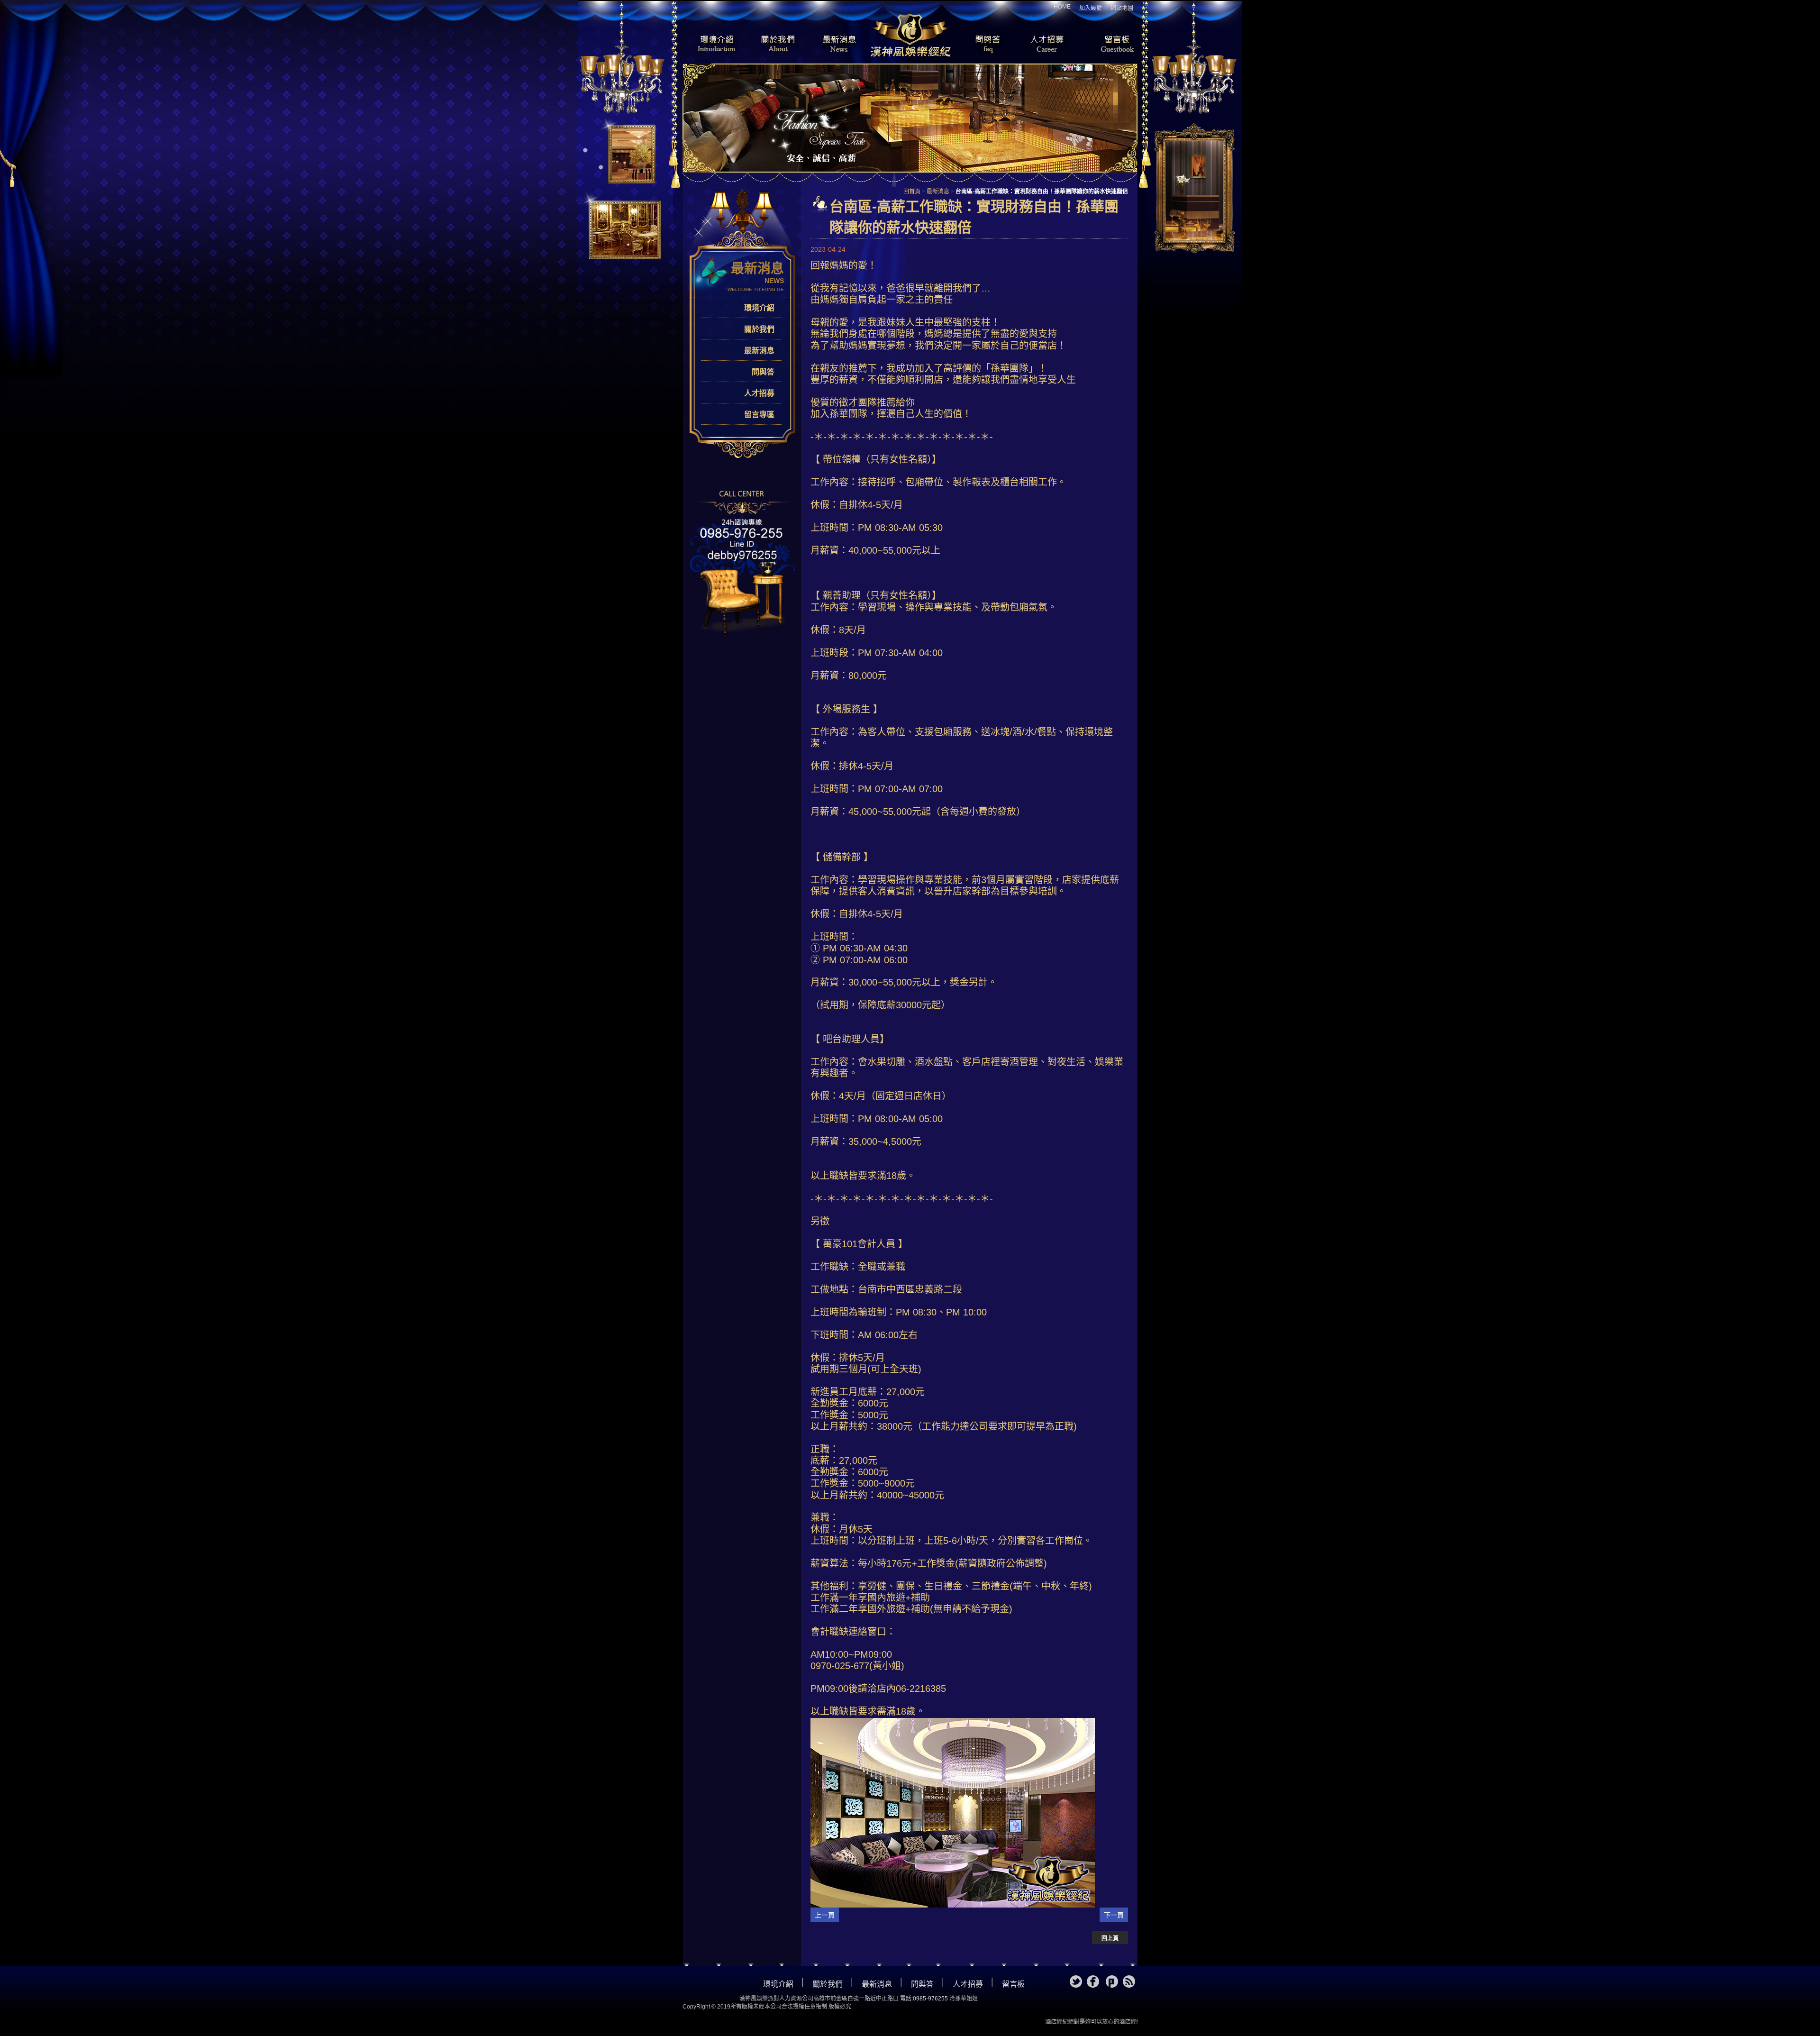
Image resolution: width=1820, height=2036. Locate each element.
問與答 (981, 45)
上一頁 (825, 1915)
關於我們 (775, 45)
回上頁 (1110, 1938)
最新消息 (839, 45)
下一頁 (1114, 1915)
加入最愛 (1091, 8)
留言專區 (759, 415)
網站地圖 (1122, 8)
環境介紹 (711, 45)
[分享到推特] (1076, 1981)
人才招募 (1045, 45)
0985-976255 (930, 1999)
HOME (1062, 7)
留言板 (1109, 45)
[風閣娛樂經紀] (910, 34)
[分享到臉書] (1093, 1981)
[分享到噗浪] (1112, 1981)
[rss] (1129, 1981)
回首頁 (912, 192)
